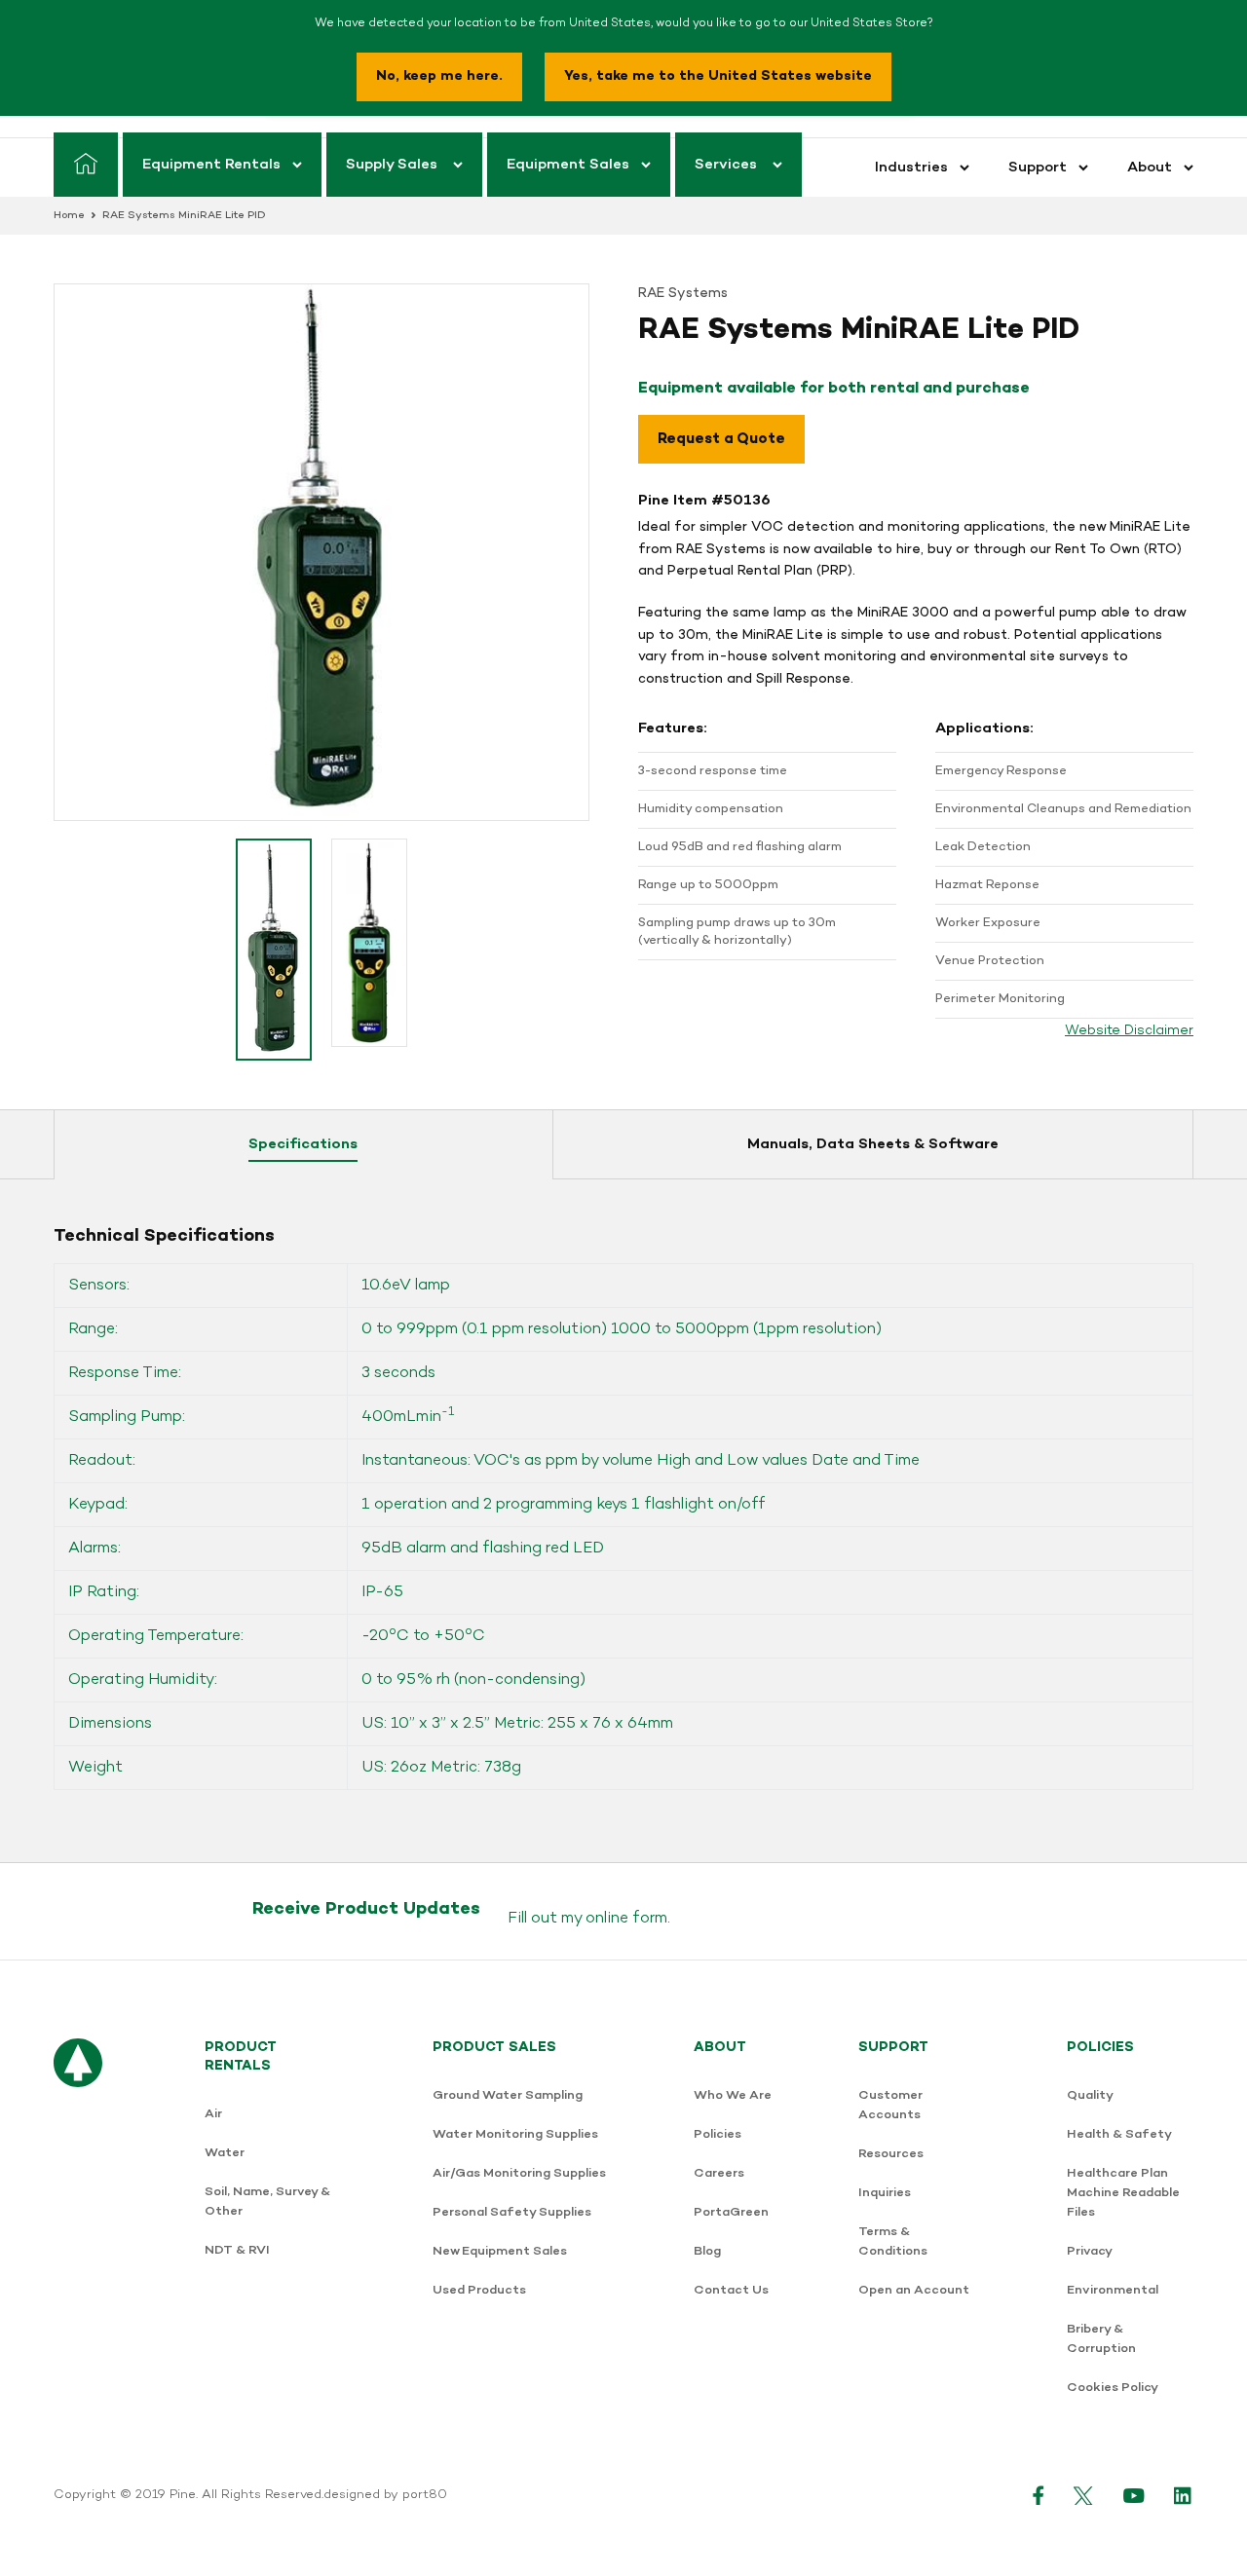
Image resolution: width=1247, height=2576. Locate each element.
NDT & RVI (237, 2250)
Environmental (1113, 2290)
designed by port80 (385, 2495)
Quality (1090, 2095)
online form (626, 1919)
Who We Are (733, 2095)
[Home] (86, 165)
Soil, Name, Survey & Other (267, 2202)
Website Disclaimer (1129, 1031)
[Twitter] (1084, 2495)
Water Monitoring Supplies (515, 2134)
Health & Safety (1119, 2134)
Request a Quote (721, 439)
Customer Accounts (890, 2105)
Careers (719, 2173)
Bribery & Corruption (1101, 2339)
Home (69, 216)
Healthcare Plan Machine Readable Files (1123, 2193)
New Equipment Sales (500, 2251)
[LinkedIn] (1184, 2495)
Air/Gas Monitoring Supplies (519, 2173)
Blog (707, 2251)
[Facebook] (1039, 2495)
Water (225, 2153)
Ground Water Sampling (508, 2095)
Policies (718, 2134)
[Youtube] (1134, 2495)
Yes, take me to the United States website (718, 76)
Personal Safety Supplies (512, 2212)
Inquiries (885, 2193)
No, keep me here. (439, 76)
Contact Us (731, 2290)
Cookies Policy (1113, 2388)
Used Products (479, 2290)
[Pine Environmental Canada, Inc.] (78, 2228)
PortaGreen (731, 2212)
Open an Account (914, 2290)
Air (213, 2114)
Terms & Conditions (893, 2241)
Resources (891, 2154)
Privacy (1090, 2251)
